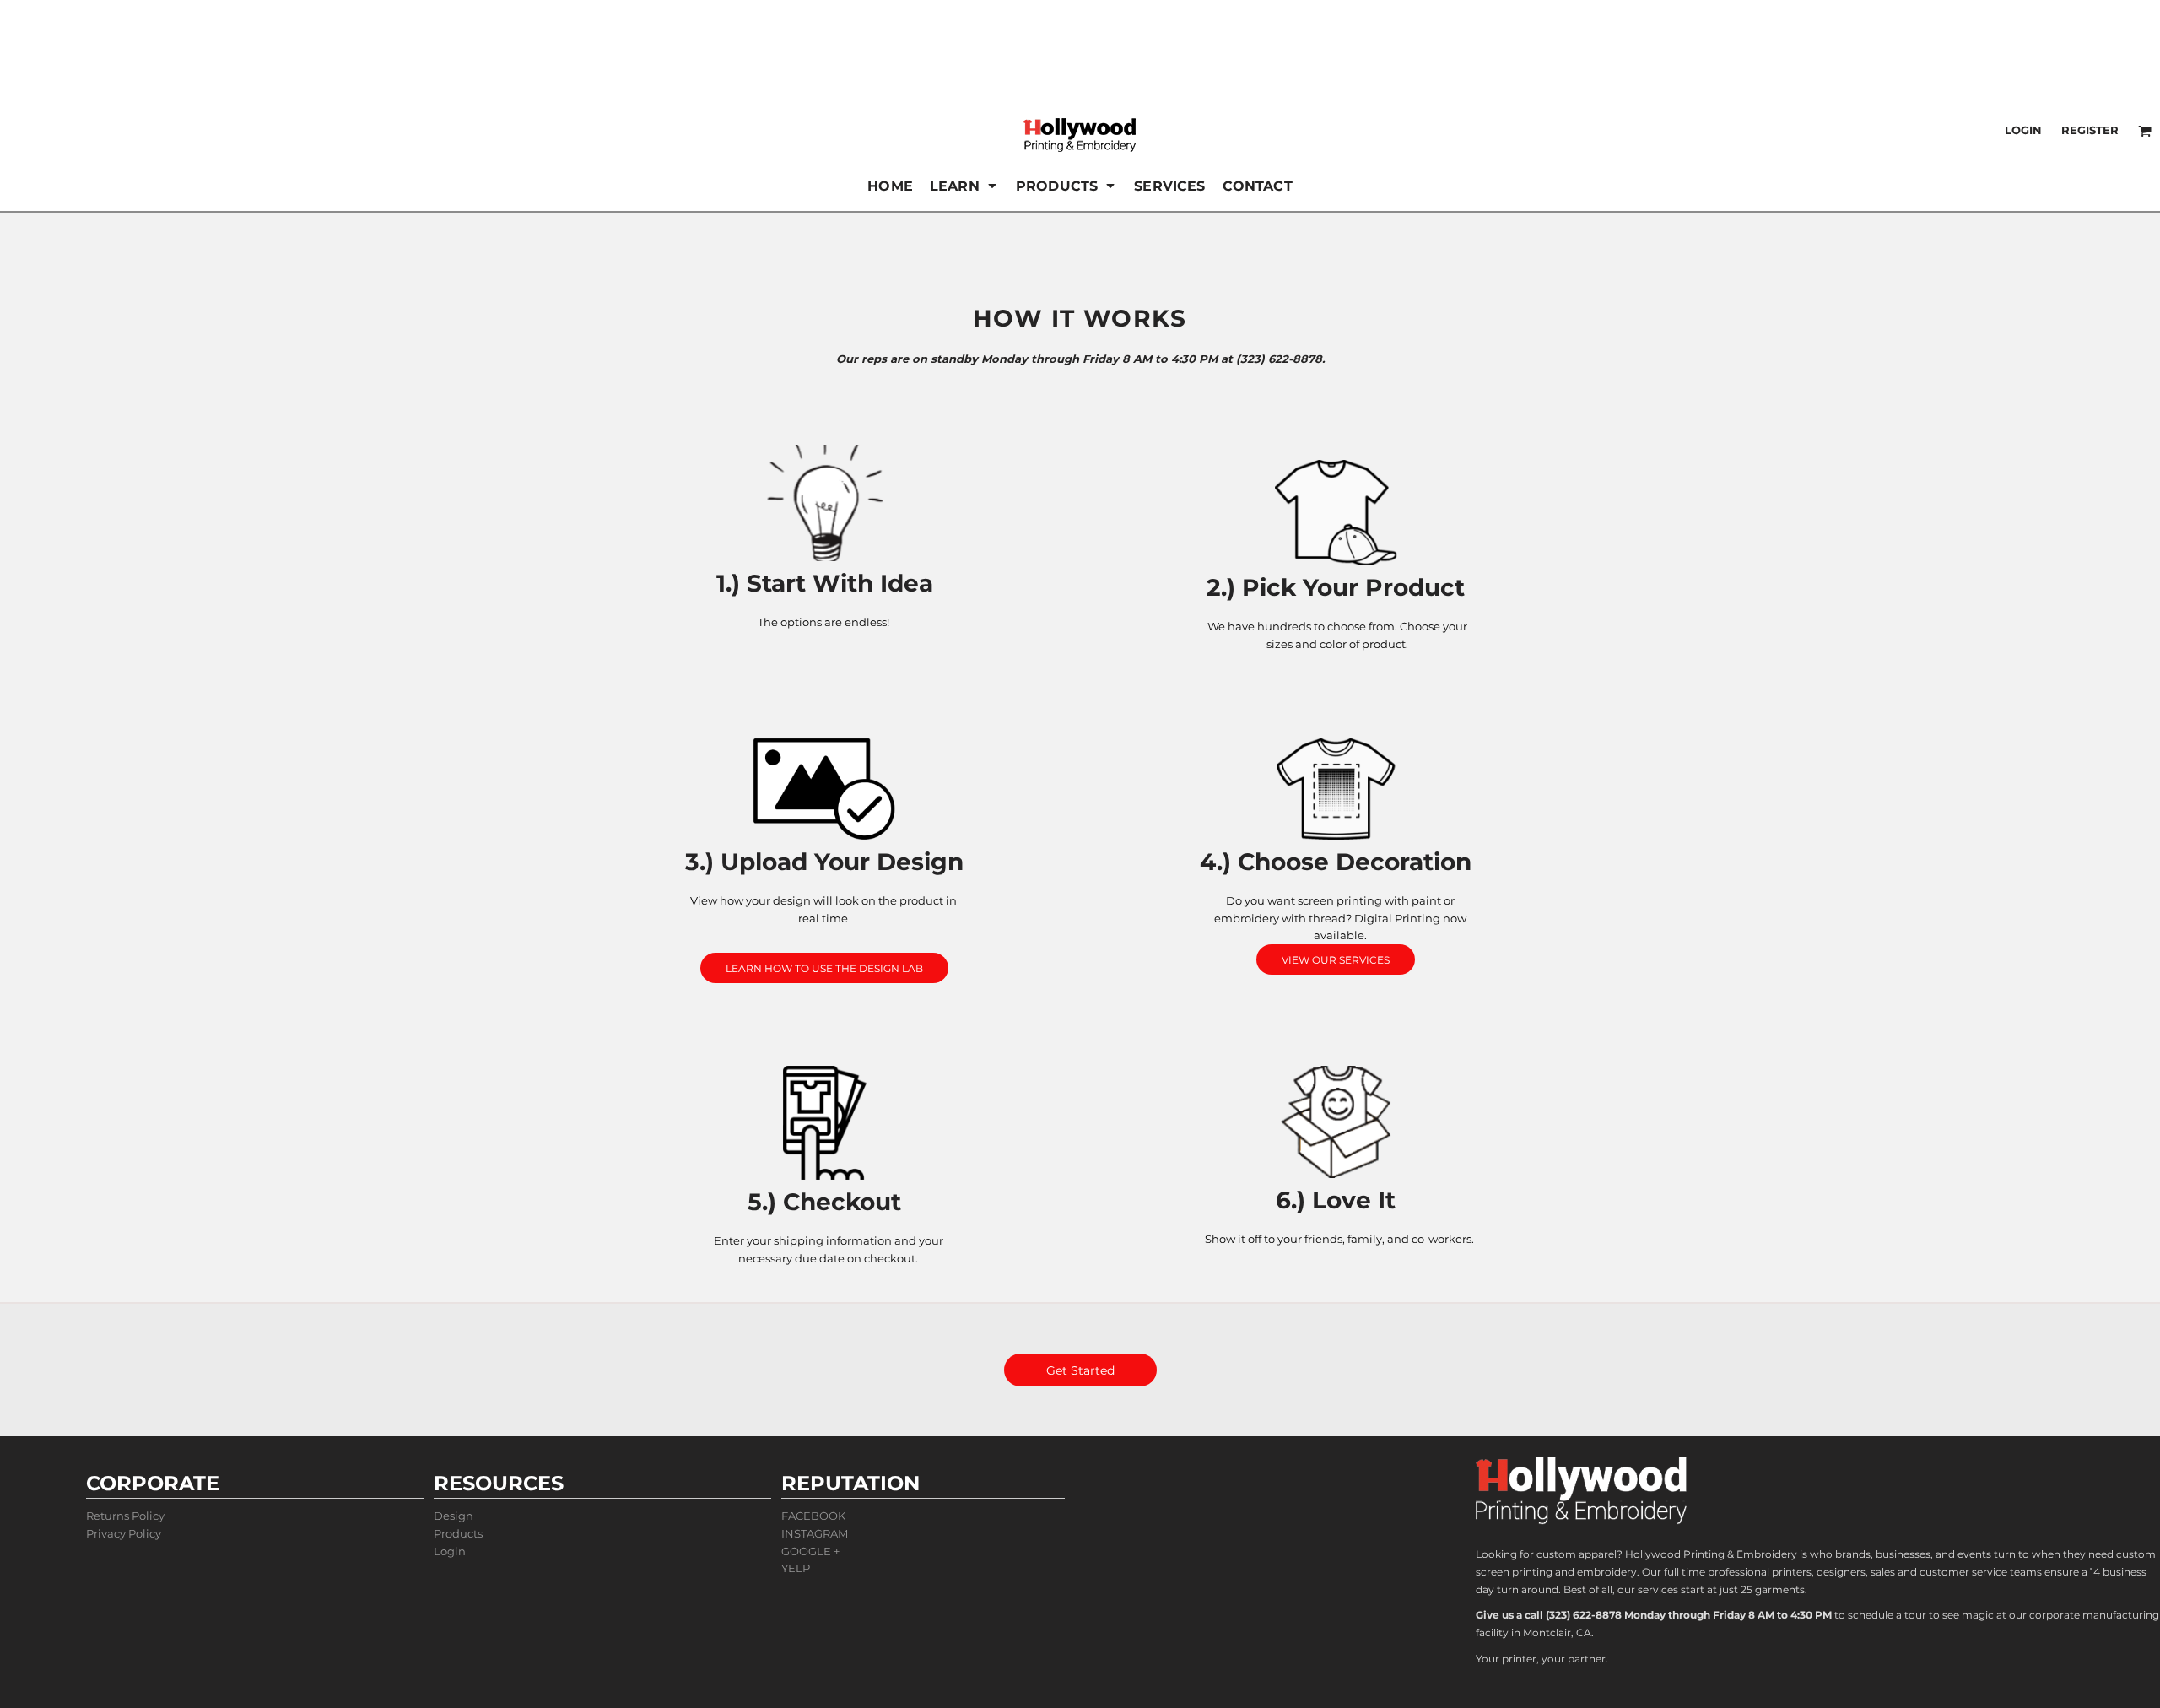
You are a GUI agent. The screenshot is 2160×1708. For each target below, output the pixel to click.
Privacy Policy (124, 1533)
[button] (964, 186)
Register (2090, 130)
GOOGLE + (810, 1551)
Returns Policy (125, 1516)
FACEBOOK (813, 1516)
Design (454, 1516)
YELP (796, 1568)
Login (2023, 130)
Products (458, 1533)
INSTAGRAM (815, 1533)
